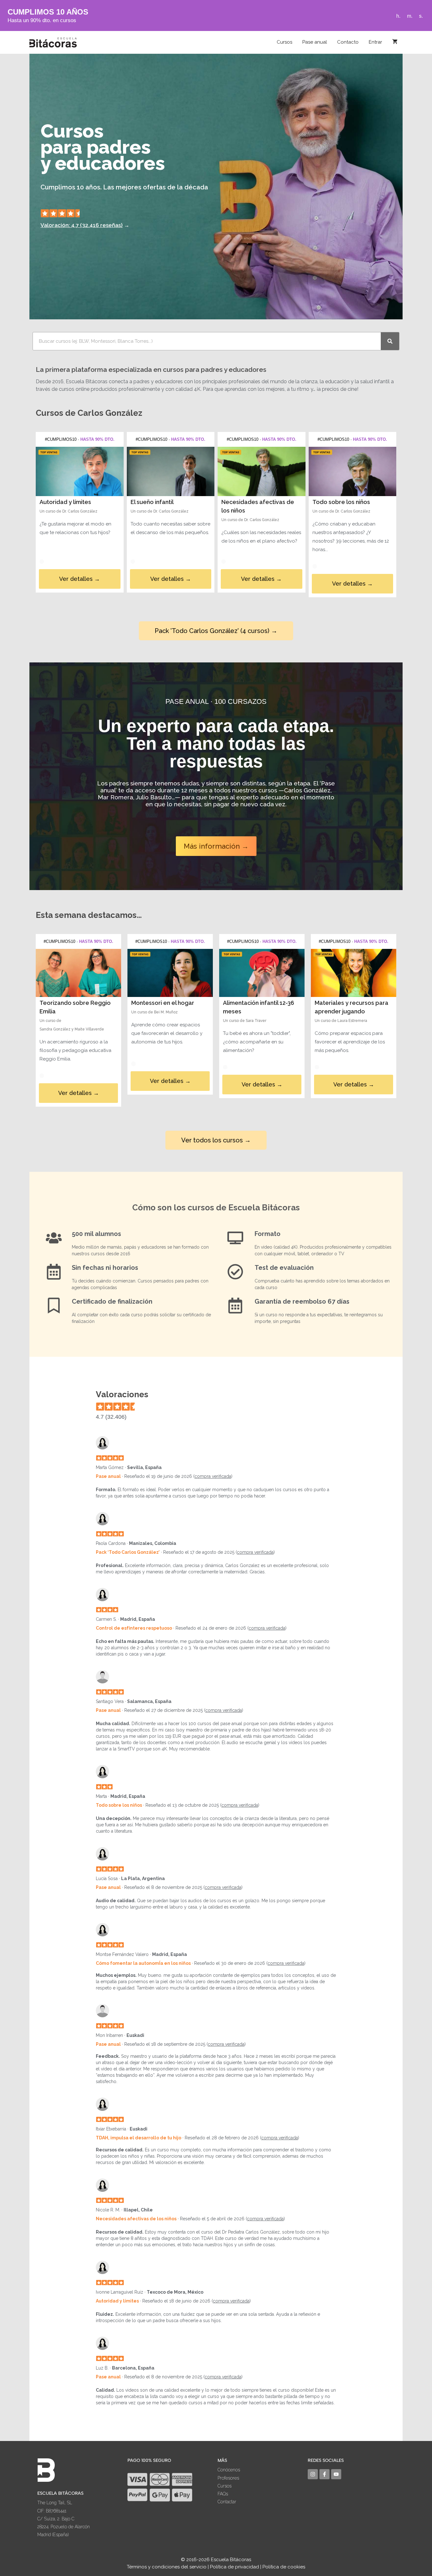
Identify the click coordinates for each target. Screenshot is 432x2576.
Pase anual (315, 42)
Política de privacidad (235, 2567)
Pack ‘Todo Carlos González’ (128, 1552)
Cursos (284, 42)
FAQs (223, 2494)
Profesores (228, 2478)
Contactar (227, 2502)
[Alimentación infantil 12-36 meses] (262, 973)
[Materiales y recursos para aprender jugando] (354, 973)
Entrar (375, 42)
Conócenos (229, 2470)
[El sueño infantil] (171, 471)
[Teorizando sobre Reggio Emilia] (78, 973)
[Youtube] (336, 2474)
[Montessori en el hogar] (170, 973)
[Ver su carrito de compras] (395, 42)
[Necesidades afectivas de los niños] (262, 471)
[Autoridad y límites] (80, 471)
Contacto (348, 42)
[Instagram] (313, 2474)
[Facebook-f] (324, 2474)
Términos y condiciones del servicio (167, 2567)
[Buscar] (390, 341)
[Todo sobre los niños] (353, 471)
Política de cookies (284, 2567)
